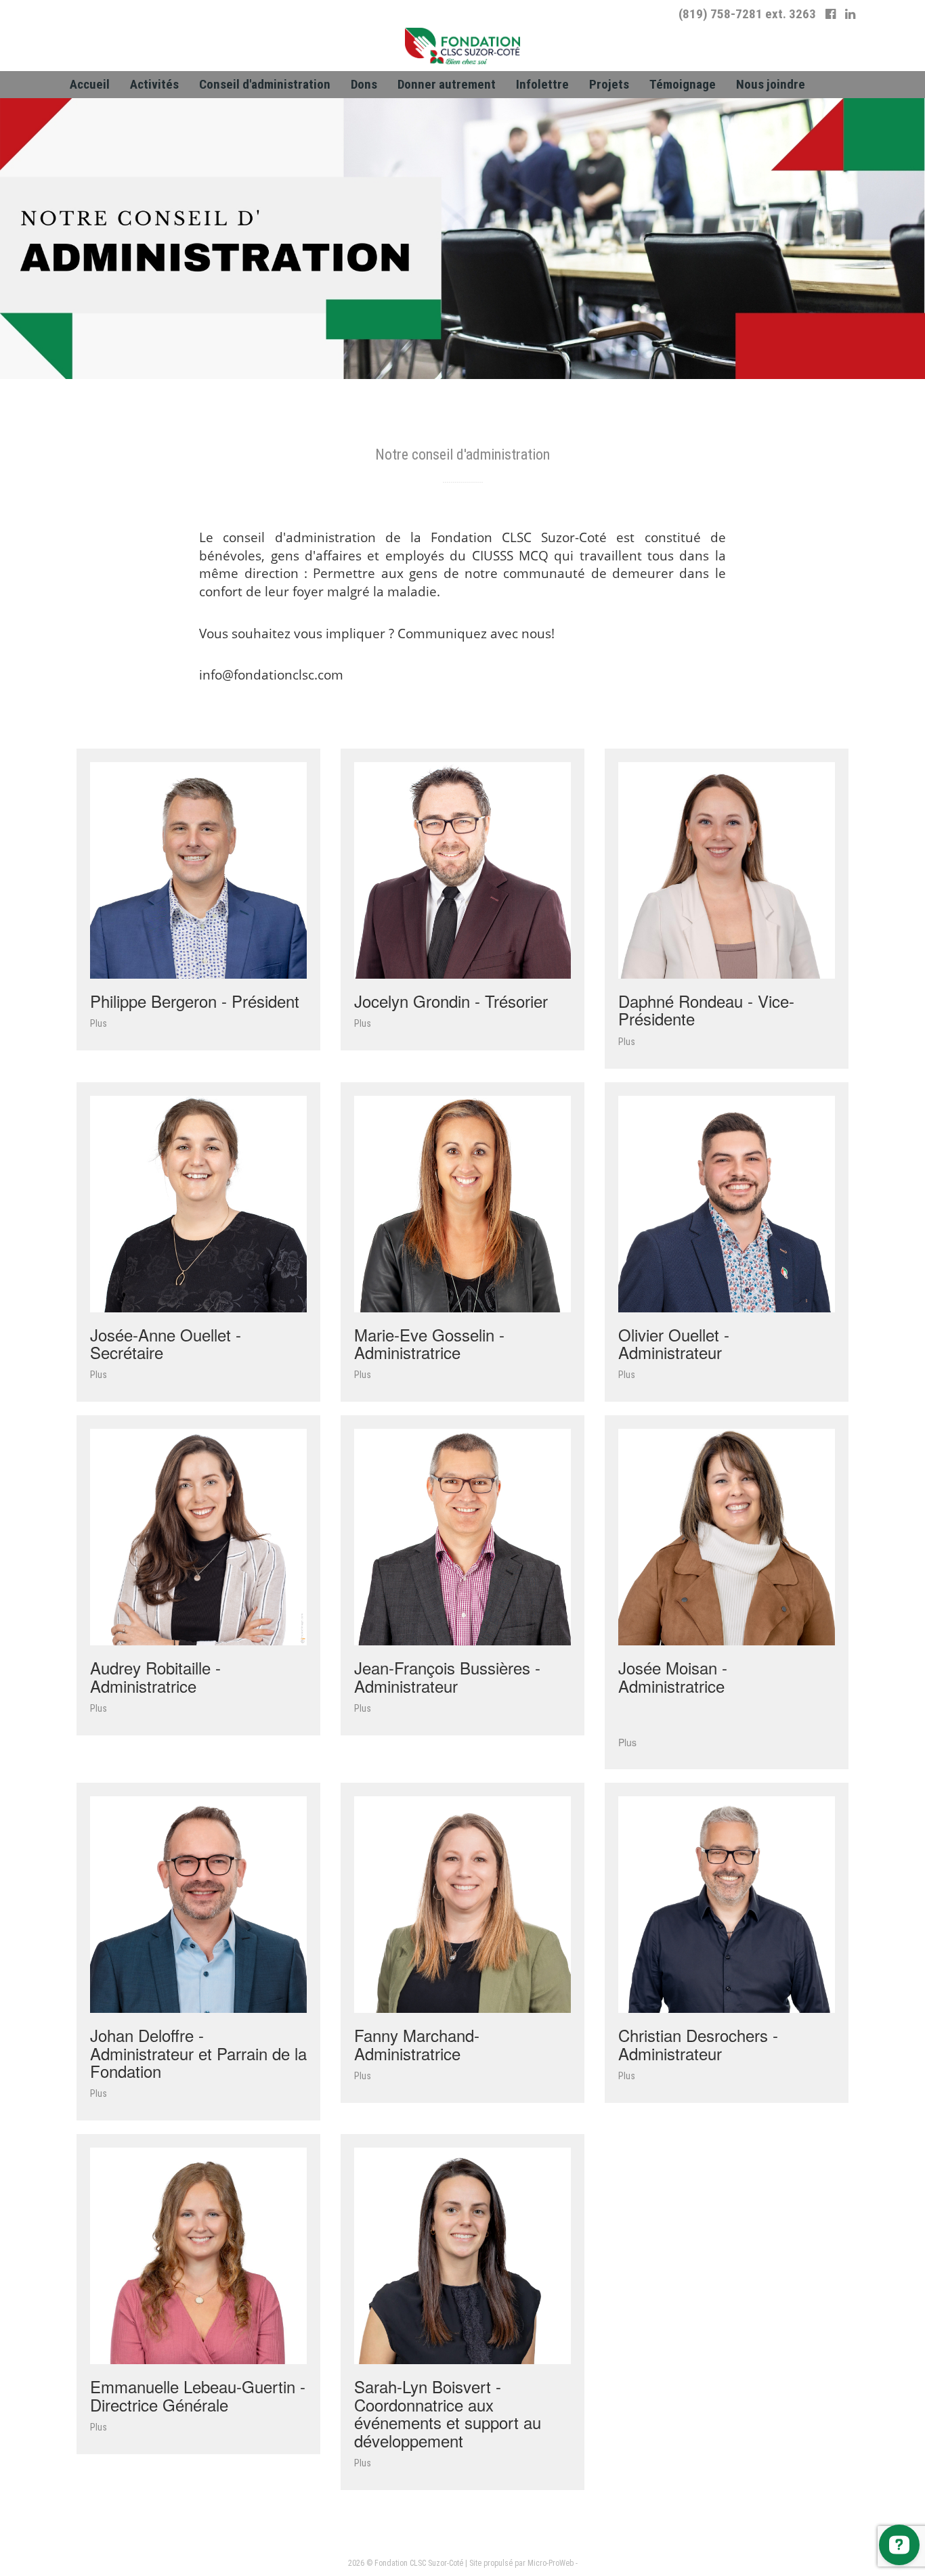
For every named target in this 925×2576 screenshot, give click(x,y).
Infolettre (542, 84)
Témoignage (683, 84)
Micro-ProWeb (551, 2563)
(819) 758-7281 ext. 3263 (747, 14)
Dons (364, 84)
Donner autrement (447, 84)
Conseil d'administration (265, 84)
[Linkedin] (850, 14)
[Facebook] (831, 14)
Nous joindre (771, 84)
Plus (99, 1023)
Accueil (90, 84)
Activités (154, 84)
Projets (609, 84)
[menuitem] (90, 85)
